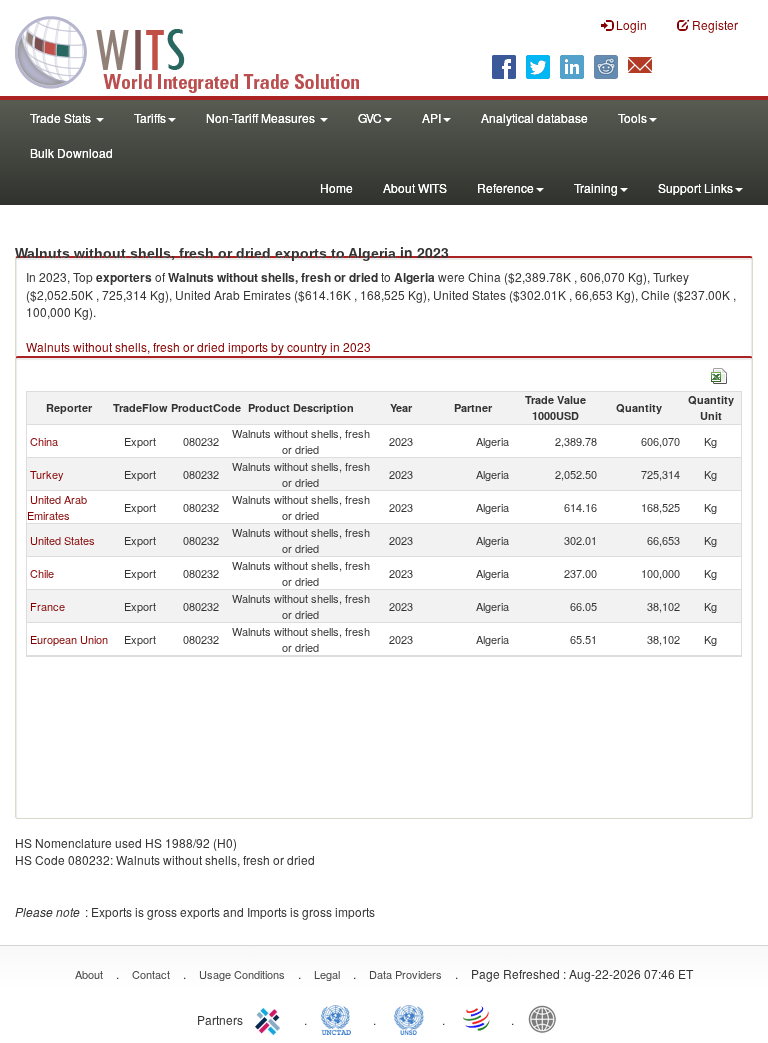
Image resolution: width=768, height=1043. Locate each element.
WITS (200, 50)
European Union (69, 639)
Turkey (47, 474)
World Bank (547, 1018)
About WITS (415, 187)
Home (336, 187)
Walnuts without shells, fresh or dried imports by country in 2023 (198, 346)
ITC (271, 1018)
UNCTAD (340, 1018)
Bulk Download (71, 152)
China (44, 441)
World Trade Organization (478, 1018)
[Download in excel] (719, 373)
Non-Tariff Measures (262, 117)
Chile (42, 573)
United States (62, 540)
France (47, 606)
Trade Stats (62, 117)
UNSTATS (409, 1018)
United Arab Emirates (57, 507)
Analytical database (534, 117)
